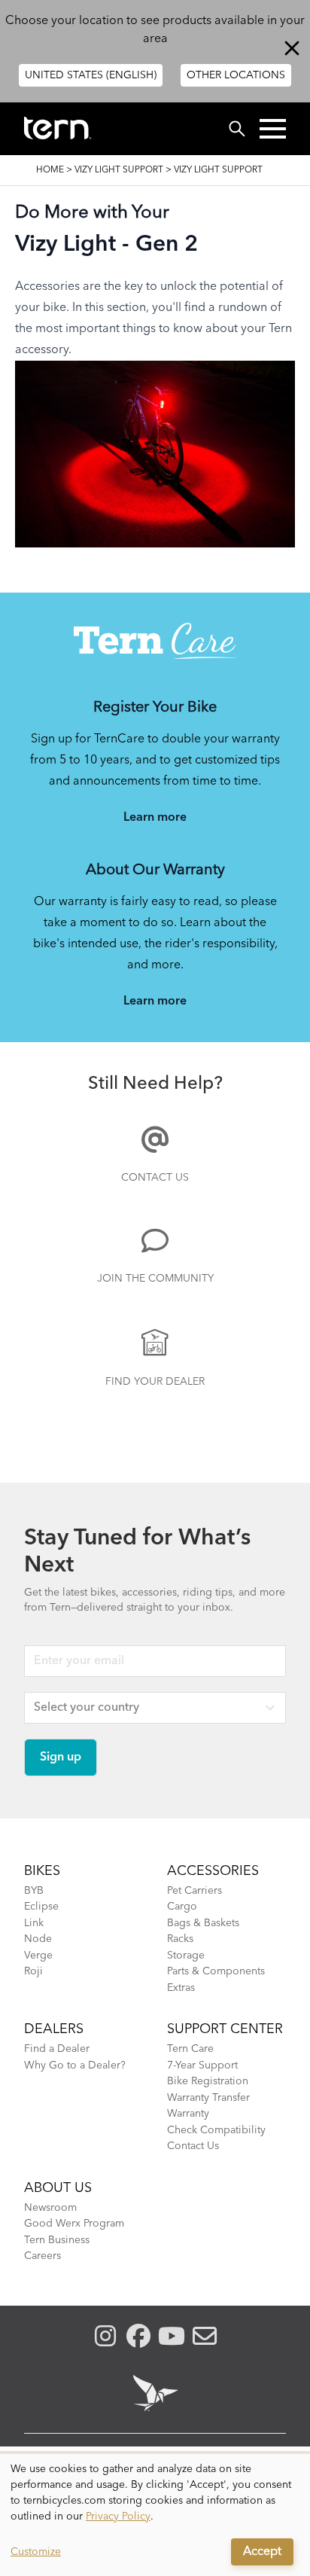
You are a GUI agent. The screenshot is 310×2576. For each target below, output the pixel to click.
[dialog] (155, 2515)
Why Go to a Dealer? (75, 2065)
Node (38, 1939)
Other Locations (236, 75)
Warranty (188, 2114)
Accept (262, 2552)
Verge (38, 1956)
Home (50, 170)
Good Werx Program (74, 2224)
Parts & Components (216, 1971)
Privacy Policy (118, 2517)
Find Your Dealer (155, 1382)
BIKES (42, 1871)
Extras (181, 1988)
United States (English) (91, 75)
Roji (33, 1971)
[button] (273, 129)
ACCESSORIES (213, 1871)
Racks (180, 1939)
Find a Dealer (57, 2049)
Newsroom (50, 2208)
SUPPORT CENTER (225, 2029)
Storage (186, 1956)
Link (34, 1923)
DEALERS (54, 2029)
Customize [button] (36, 2552)
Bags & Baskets (203, 1923)
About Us (58, 2188)
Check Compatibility (216, 2130)
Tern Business (57, 2240)
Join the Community (155, 1279)
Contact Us (155, 1178)
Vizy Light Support (119, 170)
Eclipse (41, 1907)
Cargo (182, 1907)
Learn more (155, 818)
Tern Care (190, 2049)
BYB (34, 1891)
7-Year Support (202, 2065)
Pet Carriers (195, 1891)
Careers (43, 2256)
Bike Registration (208, 2081)
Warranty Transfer (208, 2098)
